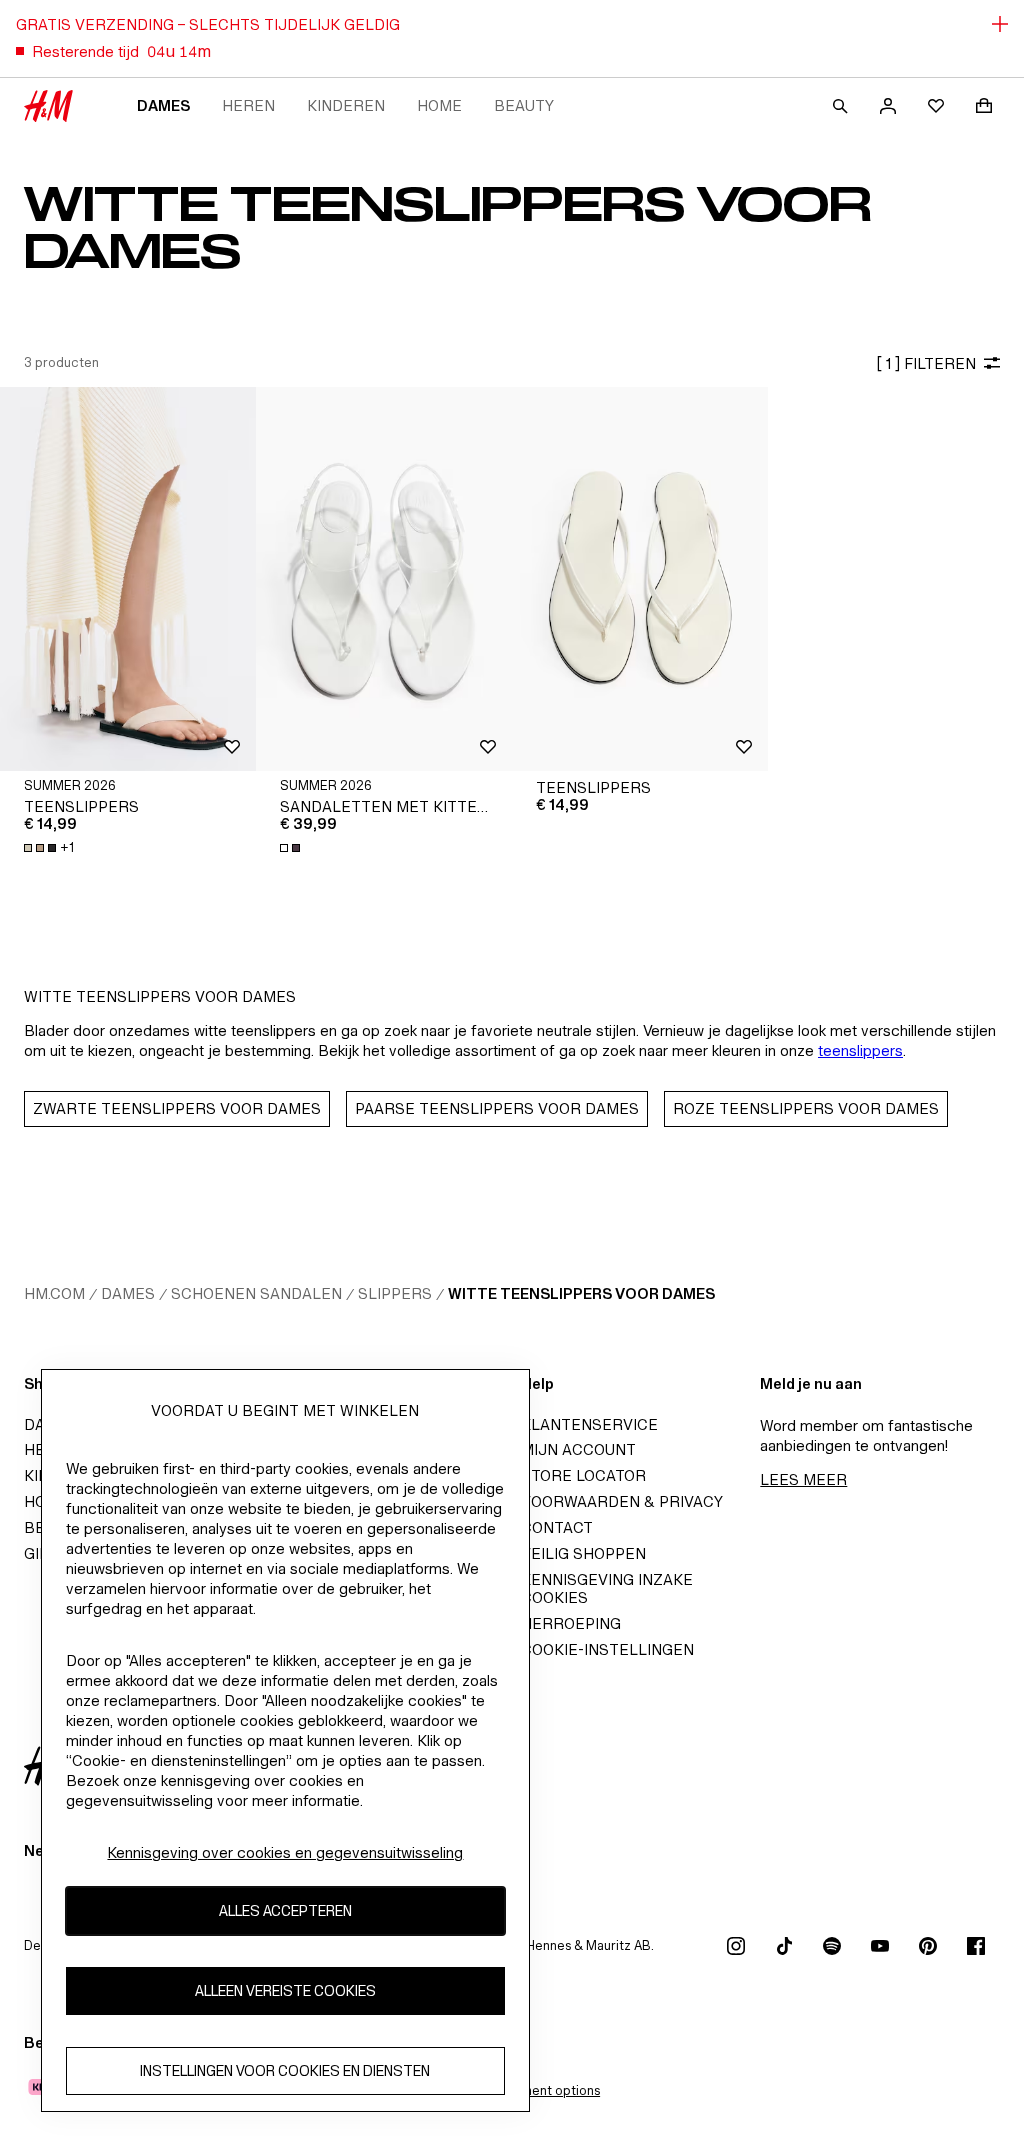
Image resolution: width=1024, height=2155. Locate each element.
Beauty (524, 105)
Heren (248, 105)
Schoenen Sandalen (256, 1293)
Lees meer (803, 1479)
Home (439, 105)
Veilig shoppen (583, 1553)
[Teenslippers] (128, 579)
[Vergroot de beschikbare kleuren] (292, 848)
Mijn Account (578, 1449)
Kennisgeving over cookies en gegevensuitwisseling (285, 1852)
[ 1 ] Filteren (926, 363)
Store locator (583, 1475)
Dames (163, 105)
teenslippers (860, 1050)
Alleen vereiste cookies (285, 1990)
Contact (557, 1527)
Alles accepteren (285, 1910)
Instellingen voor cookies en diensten (285, 2070)
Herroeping (571, 1623)
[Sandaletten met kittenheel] (384, 579)
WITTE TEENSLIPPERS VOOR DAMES (581, 1293)
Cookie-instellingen (607, 1649)
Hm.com (54, 1293)
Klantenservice (589, 1424)
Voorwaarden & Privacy (622, 1501)
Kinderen (346, 105)
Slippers (395, 1293)
